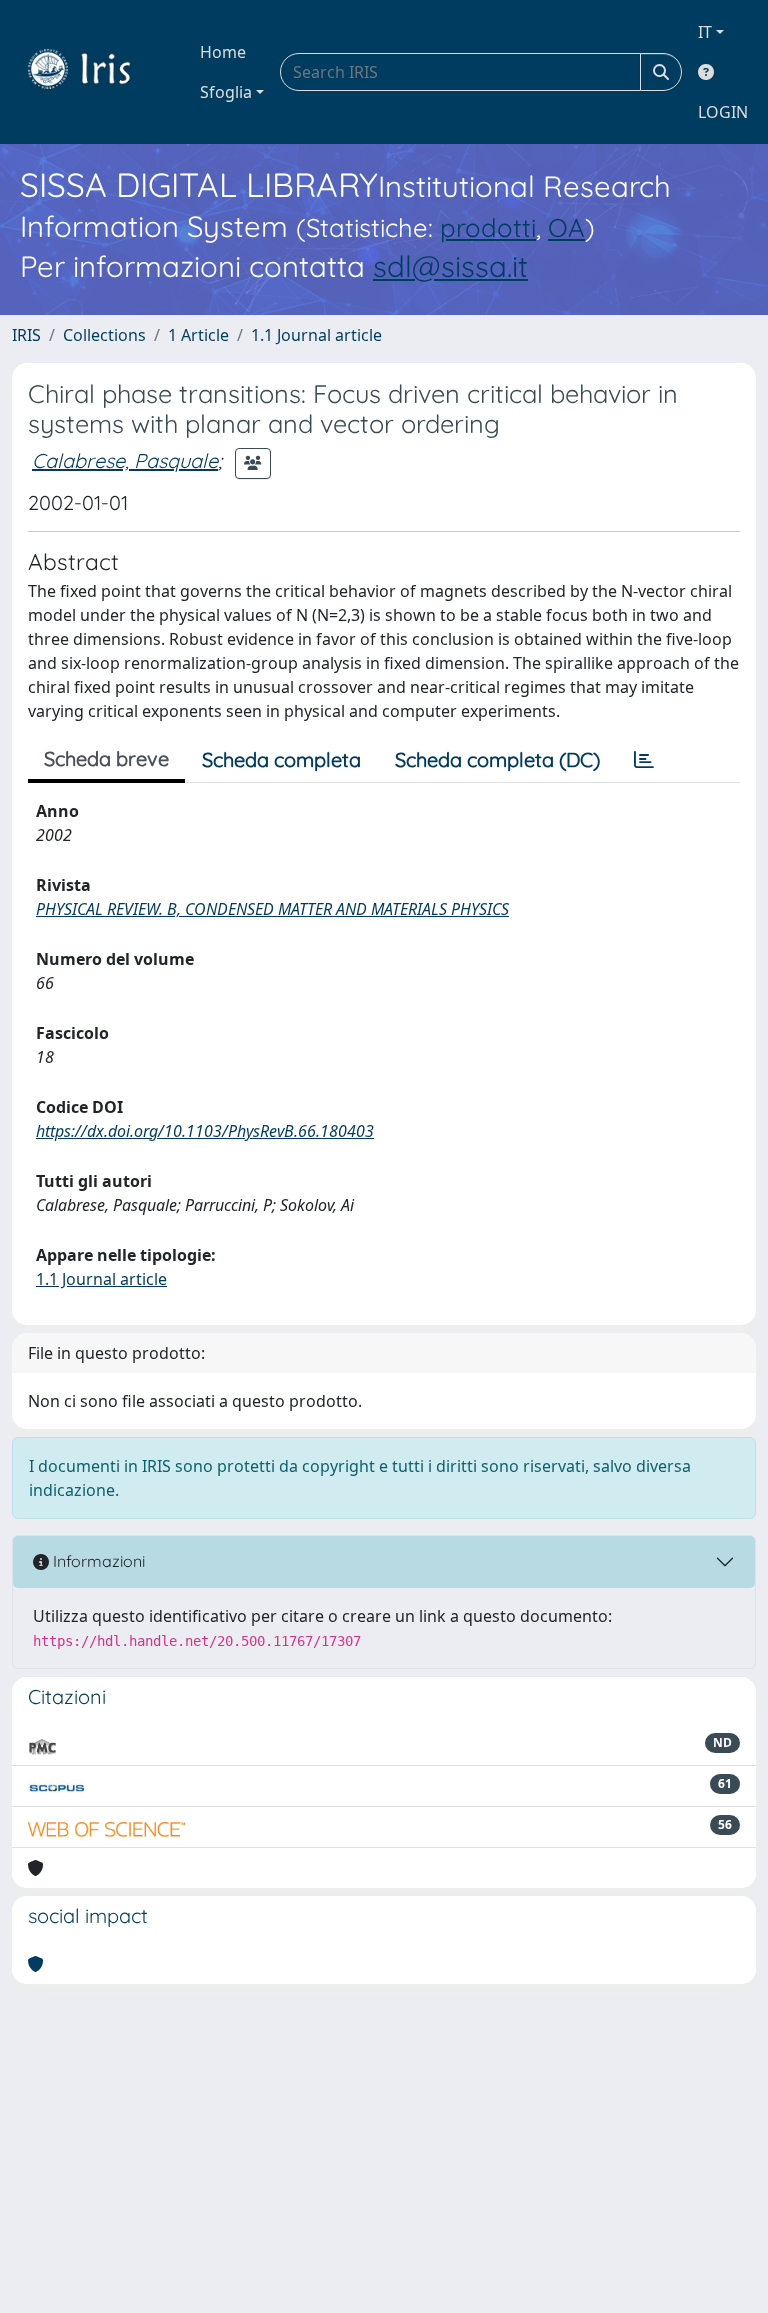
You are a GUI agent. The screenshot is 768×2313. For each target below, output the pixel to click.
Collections (104, 335)
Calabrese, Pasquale (125, 460)
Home (223, 52)
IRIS (26, 335)
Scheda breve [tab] (106, 758)
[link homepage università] (94, 72)
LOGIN (723, 112)
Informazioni (97, 1561)
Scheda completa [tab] (281, 759)
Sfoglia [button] (226, 92)
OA (566, 227)
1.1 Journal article (316, 335)
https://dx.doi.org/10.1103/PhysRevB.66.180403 (205, 1131)
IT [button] (705, 32)
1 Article (198, 335)
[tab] (644, 760)
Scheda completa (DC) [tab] (497, 759)
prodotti (488, 227)
